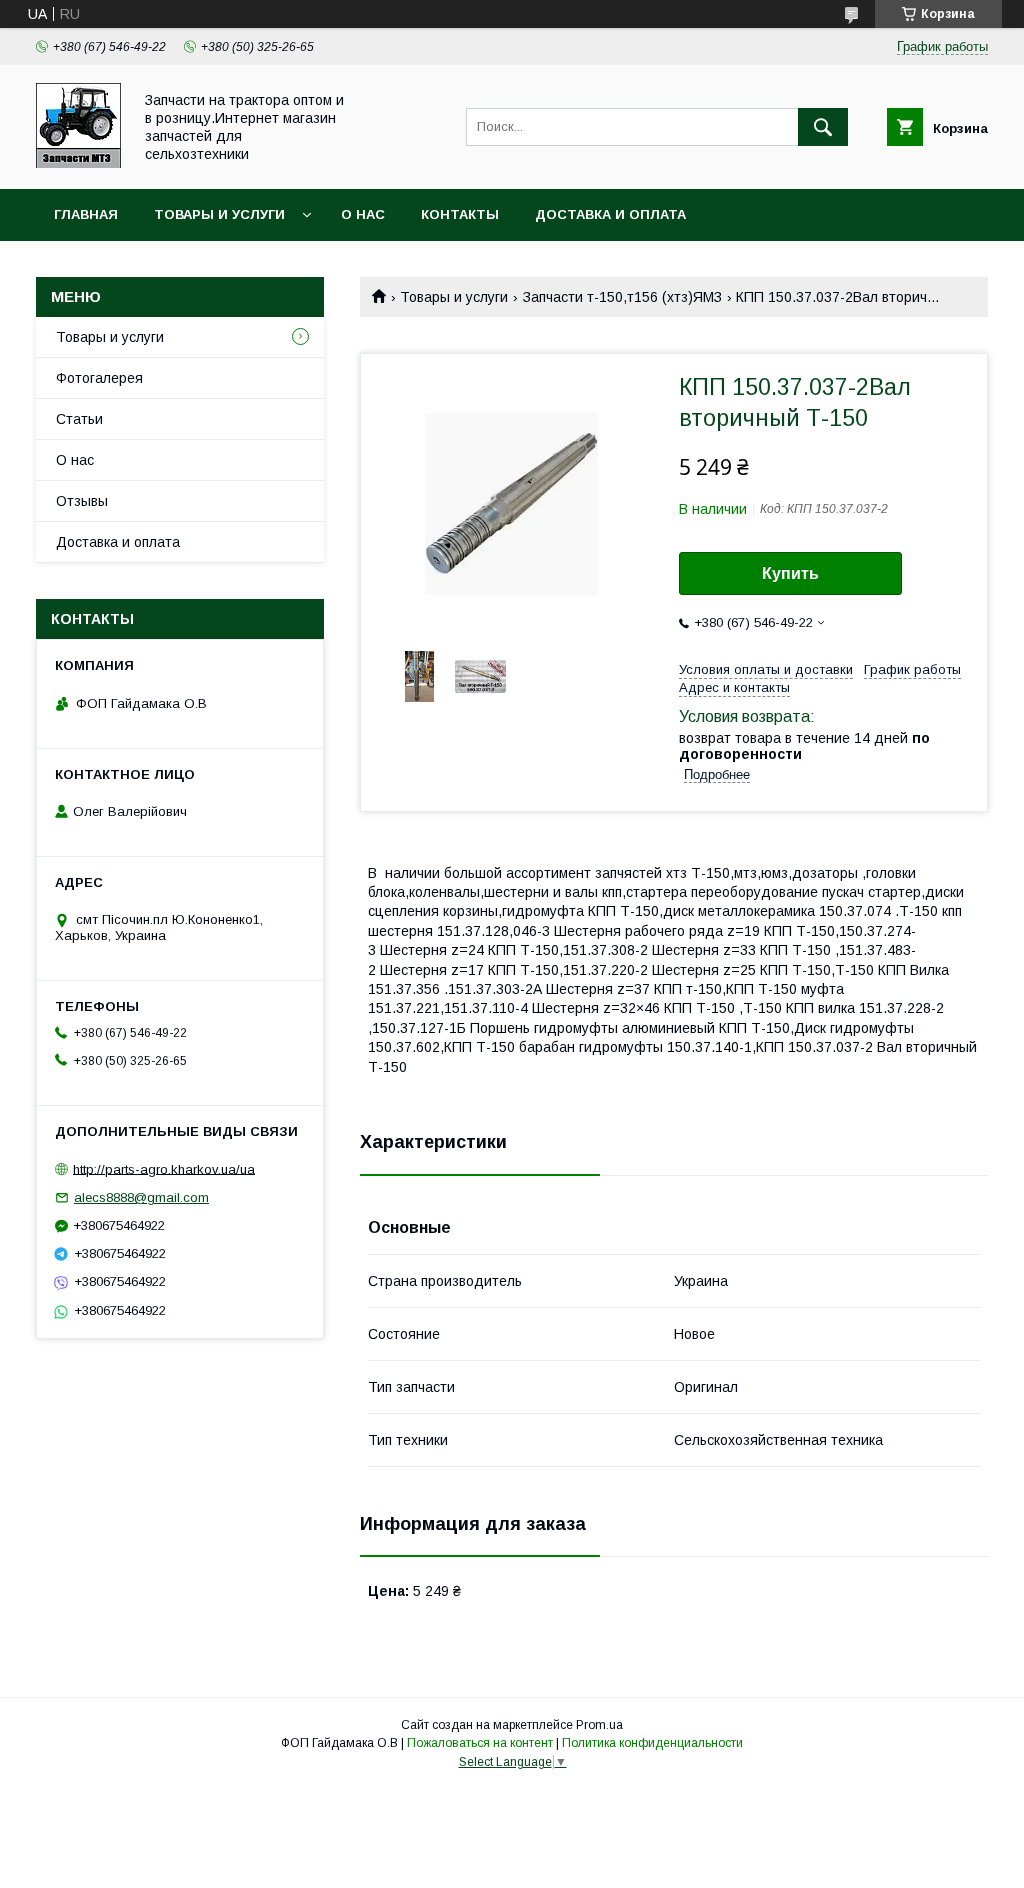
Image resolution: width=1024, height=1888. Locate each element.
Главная (86, 214)
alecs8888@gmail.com (141, 1197)
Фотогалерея (99, 378)
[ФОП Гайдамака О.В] (78, 163)
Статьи (79, 419)
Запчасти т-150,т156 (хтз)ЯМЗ (622, 297)
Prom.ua (599, 1725)
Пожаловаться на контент (480, 1743)
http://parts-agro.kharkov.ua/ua (164, 1168)
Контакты (460, 214)
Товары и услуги (219, 214)
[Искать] (823, 127)
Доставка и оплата (610, 214)
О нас (363, 214)
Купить (790, 573)
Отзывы (82, 501)
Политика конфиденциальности (652, 1743)
